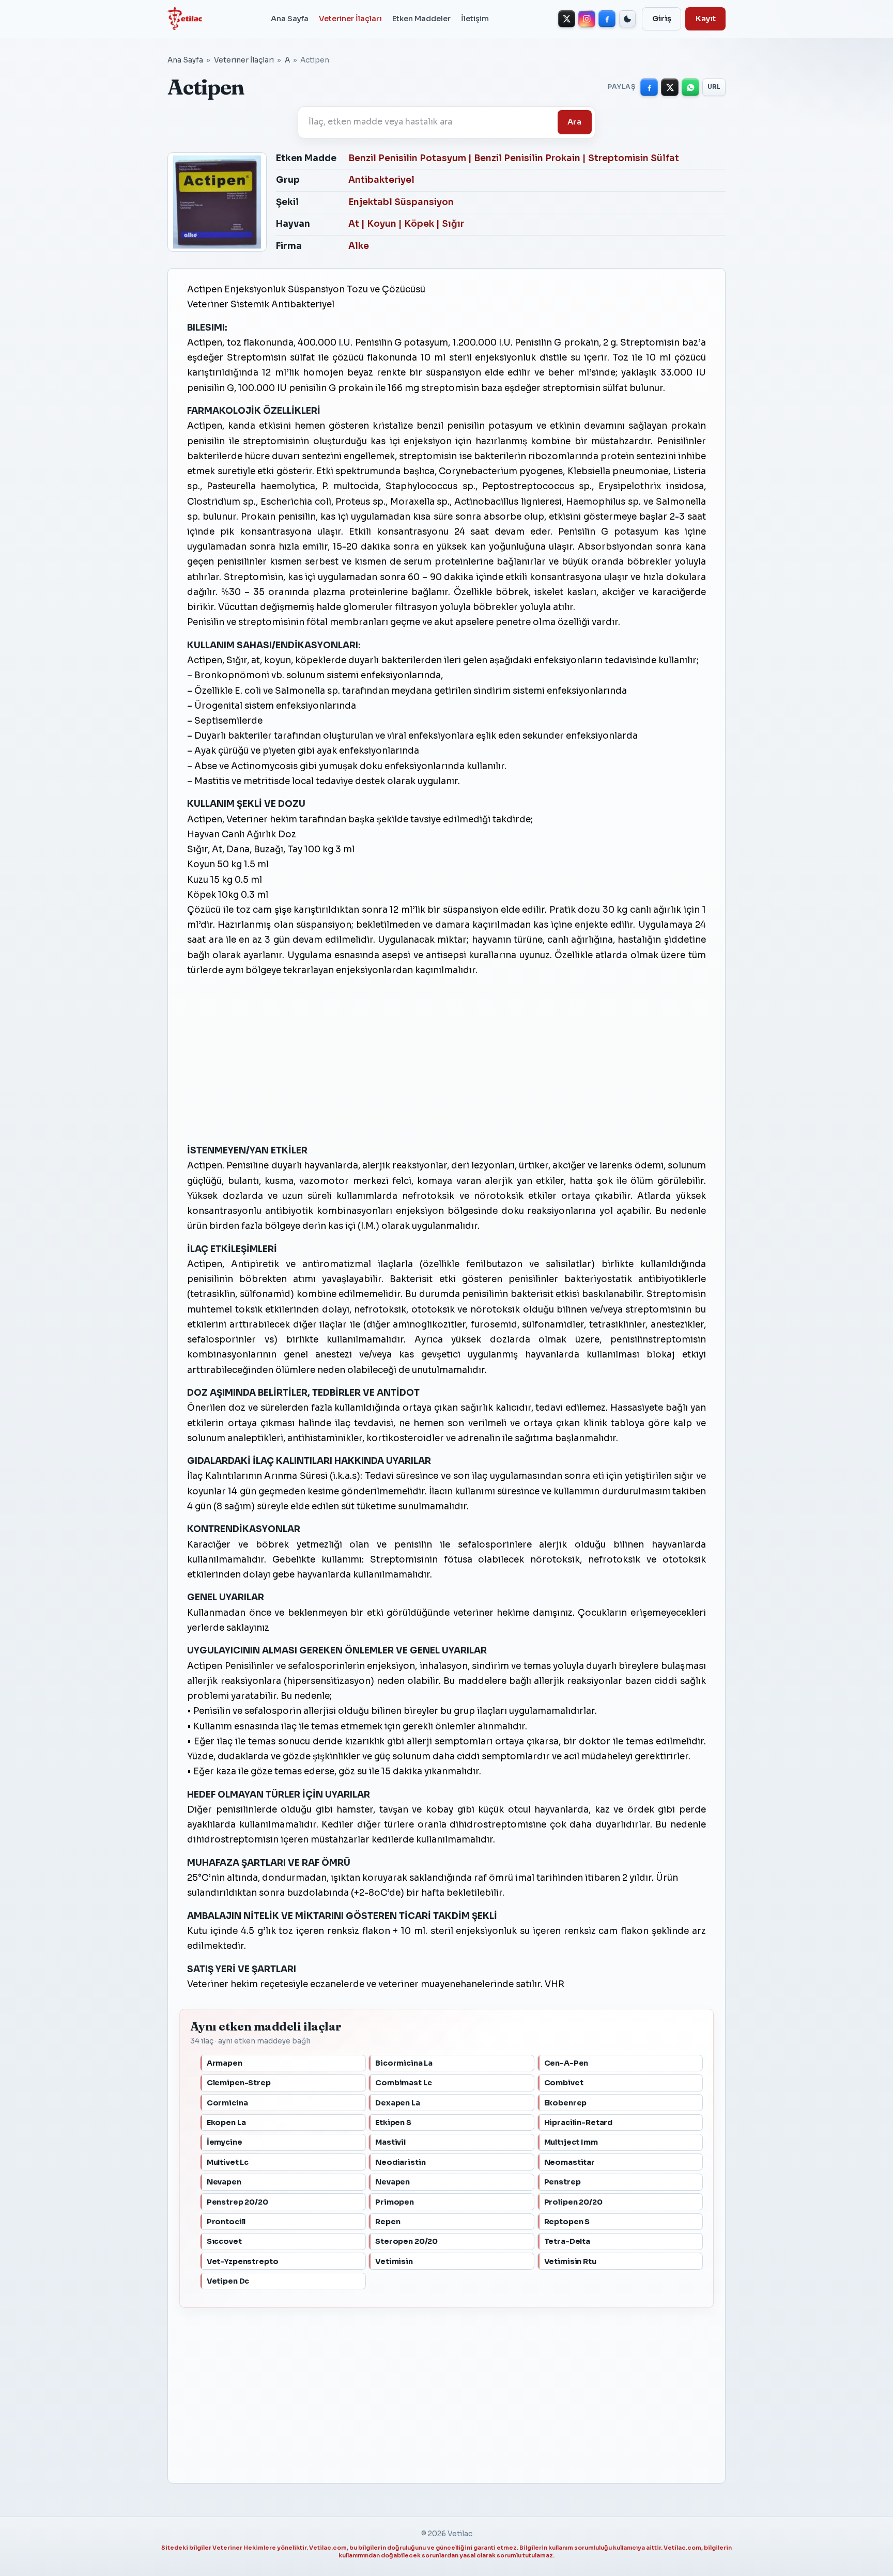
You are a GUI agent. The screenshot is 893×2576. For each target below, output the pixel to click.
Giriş (662, 19)
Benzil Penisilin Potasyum (407, 158)
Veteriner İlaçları (350, 19)
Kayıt (706, 19)
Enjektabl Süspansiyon (401, 202)
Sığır (453, 224)
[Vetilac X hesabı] (567, 19)
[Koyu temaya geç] (628, 19)
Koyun (382, 224)
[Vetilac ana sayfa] (185, 19)
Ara (574, 122)
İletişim (475, 19)
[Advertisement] (446, 1060)
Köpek (419, 224)
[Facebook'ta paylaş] (649, 87)
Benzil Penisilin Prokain (527, 158)
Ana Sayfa (290, 19)
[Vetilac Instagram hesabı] (587, 19)
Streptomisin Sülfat (634, 158)
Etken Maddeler (421, 19)
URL (714, 87)
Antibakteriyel (381, 180)
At (354, 224)
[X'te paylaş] (670, 87)
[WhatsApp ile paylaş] (690, 87)
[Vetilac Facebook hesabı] (607, 19)
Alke (359, 246)
